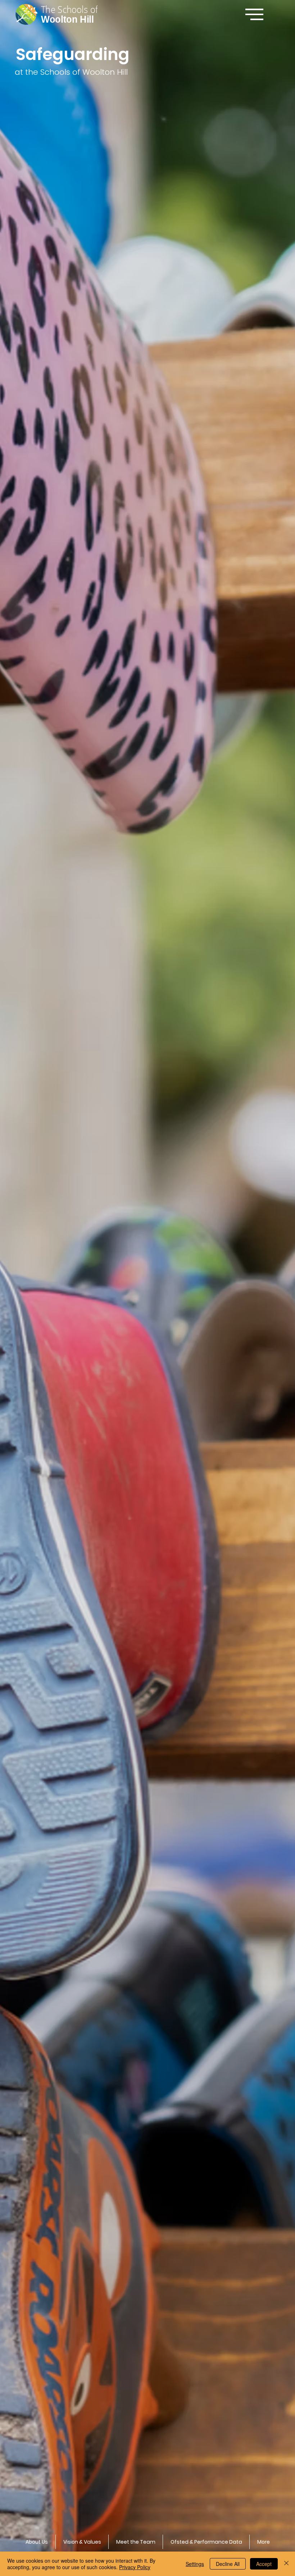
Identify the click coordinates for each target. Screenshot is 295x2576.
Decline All (228, 2564)
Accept (264, 2564)
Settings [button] (195, 2564)
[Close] (286, 2564)
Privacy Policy (135, 2567)
